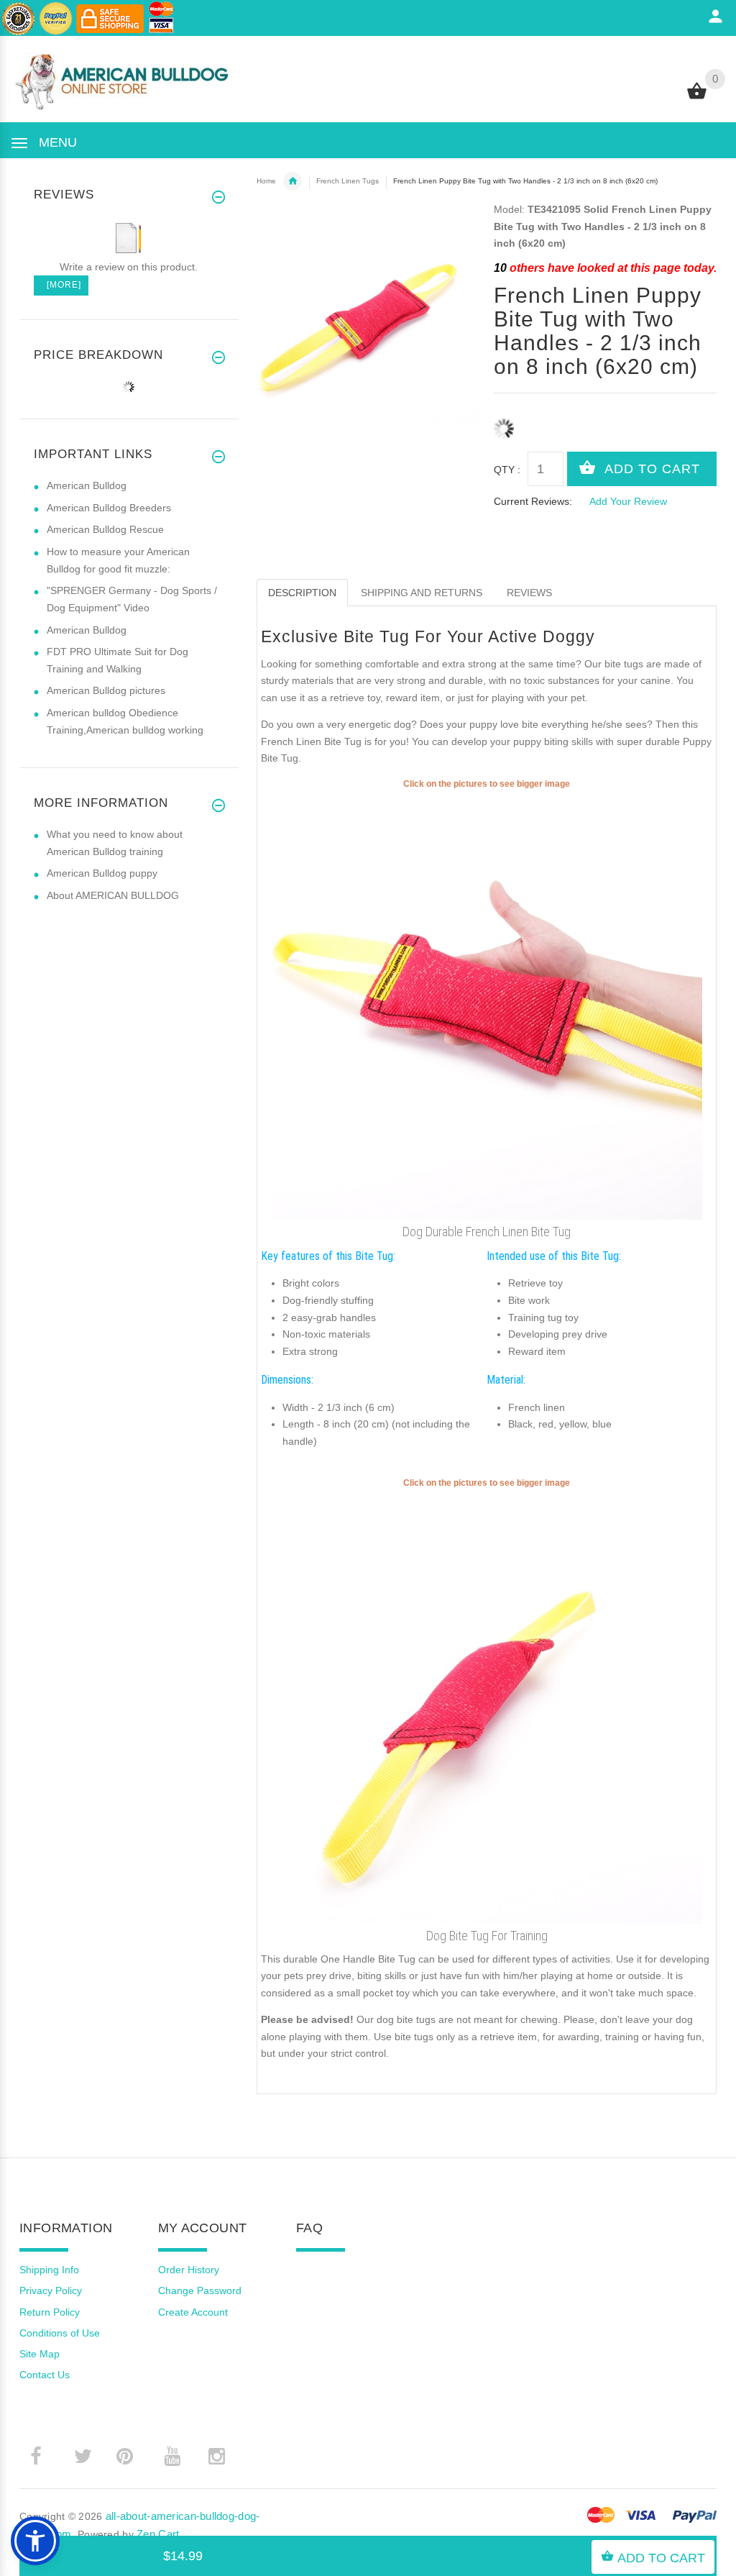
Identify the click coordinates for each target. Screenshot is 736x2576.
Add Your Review (628, 501)
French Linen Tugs (348, 181)
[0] (697, 98)
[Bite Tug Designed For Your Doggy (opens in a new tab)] (487, 1706)
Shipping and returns (422, 593)
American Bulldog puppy (102, 873)
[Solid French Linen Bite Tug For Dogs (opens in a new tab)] (487, 1005)
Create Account (193, 2312)
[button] (35, 2541)
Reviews (529, 593)
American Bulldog (87, 485)
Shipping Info (49, 2270)
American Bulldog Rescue (105, 529)
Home (266, 181)
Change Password (200, 2290)
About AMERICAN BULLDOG (113, 895)
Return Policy (50, 2312)
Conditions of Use (60, 2333)
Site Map (40, 2354)
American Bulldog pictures (106, 690)
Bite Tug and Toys (293, 181)
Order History (189, 2270)
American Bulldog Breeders (109, 508)
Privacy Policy (51, 2290)
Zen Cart (158, 2534)
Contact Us (45, 2375)
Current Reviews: (533, 501)
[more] (61, 285)
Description (302, 593)
